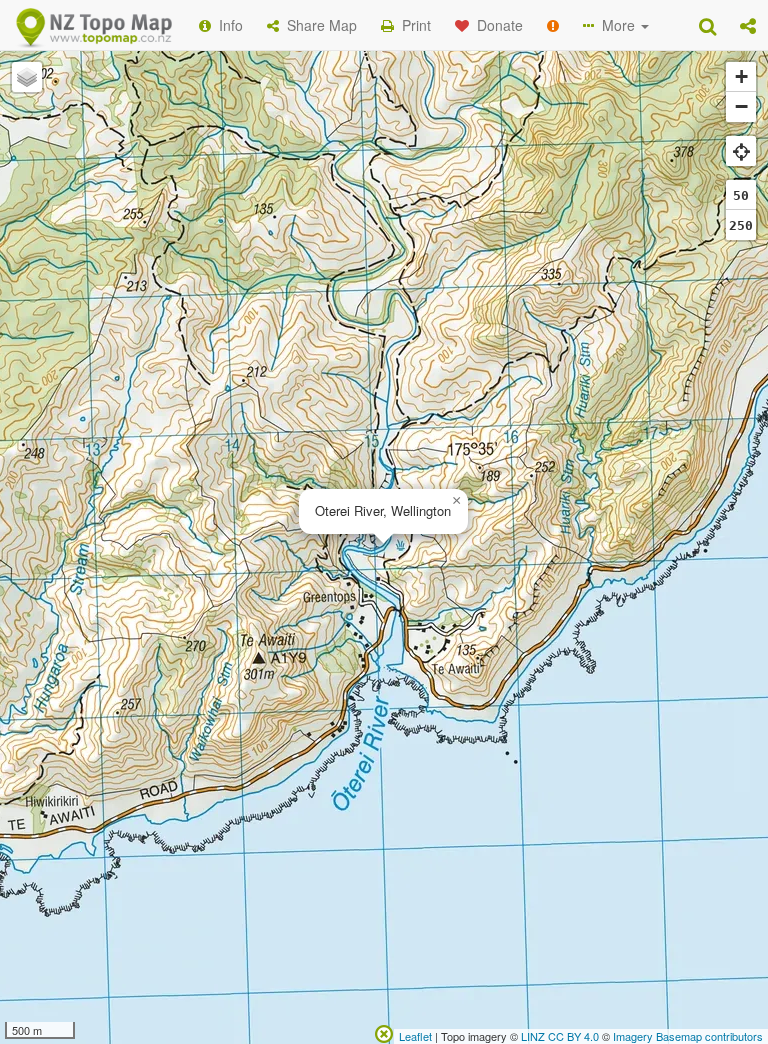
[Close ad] (384, 1032)
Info (227, 25)
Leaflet (415, 1036)
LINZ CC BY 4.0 (560, 1036)
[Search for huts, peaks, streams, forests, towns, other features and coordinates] (707, 25)
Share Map (318, 25)
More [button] (616, 25)
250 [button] (741, 225)
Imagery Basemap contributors (688, 1036)
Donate (496, 25)
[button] (748, 25)
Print (412, 25)
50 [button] (741, 195)
